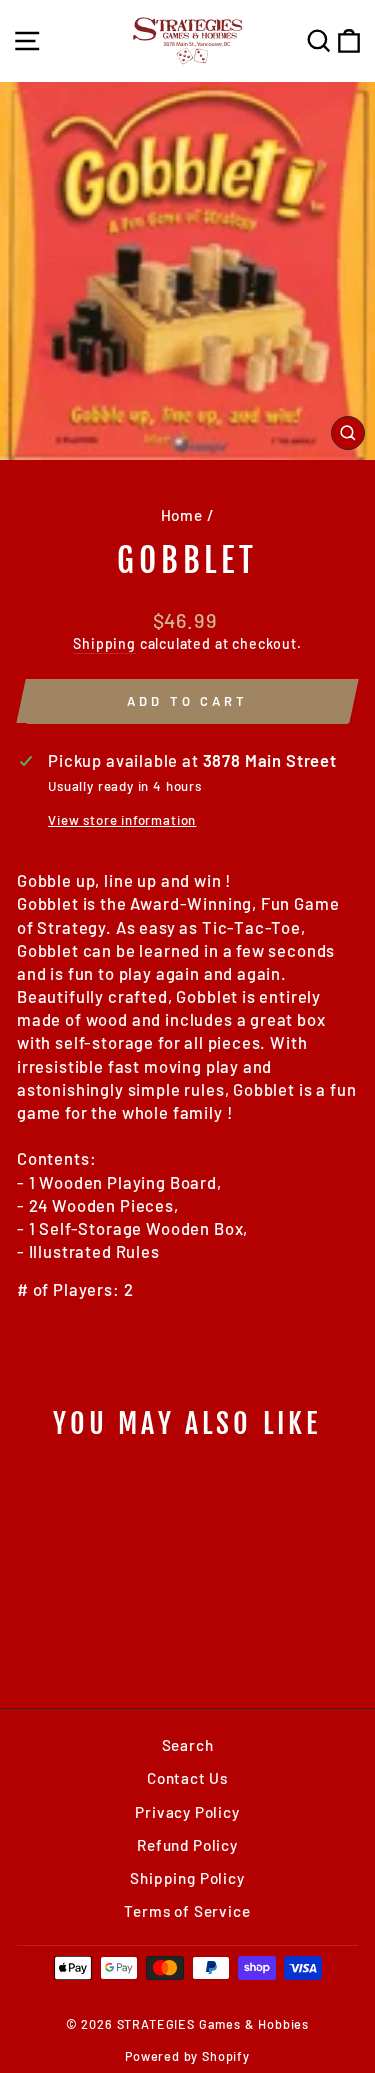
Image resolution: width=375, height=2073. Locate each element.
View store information (122, 820)
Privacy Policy (187, 1812)
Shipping (104, 643)
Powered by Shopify (187, 2056)
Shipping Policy (187, 1878)
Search (188, 1745)
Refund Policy (187, 1845)
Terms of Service (187, 1911)
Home (182, 515)
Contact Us (187, 1778)
